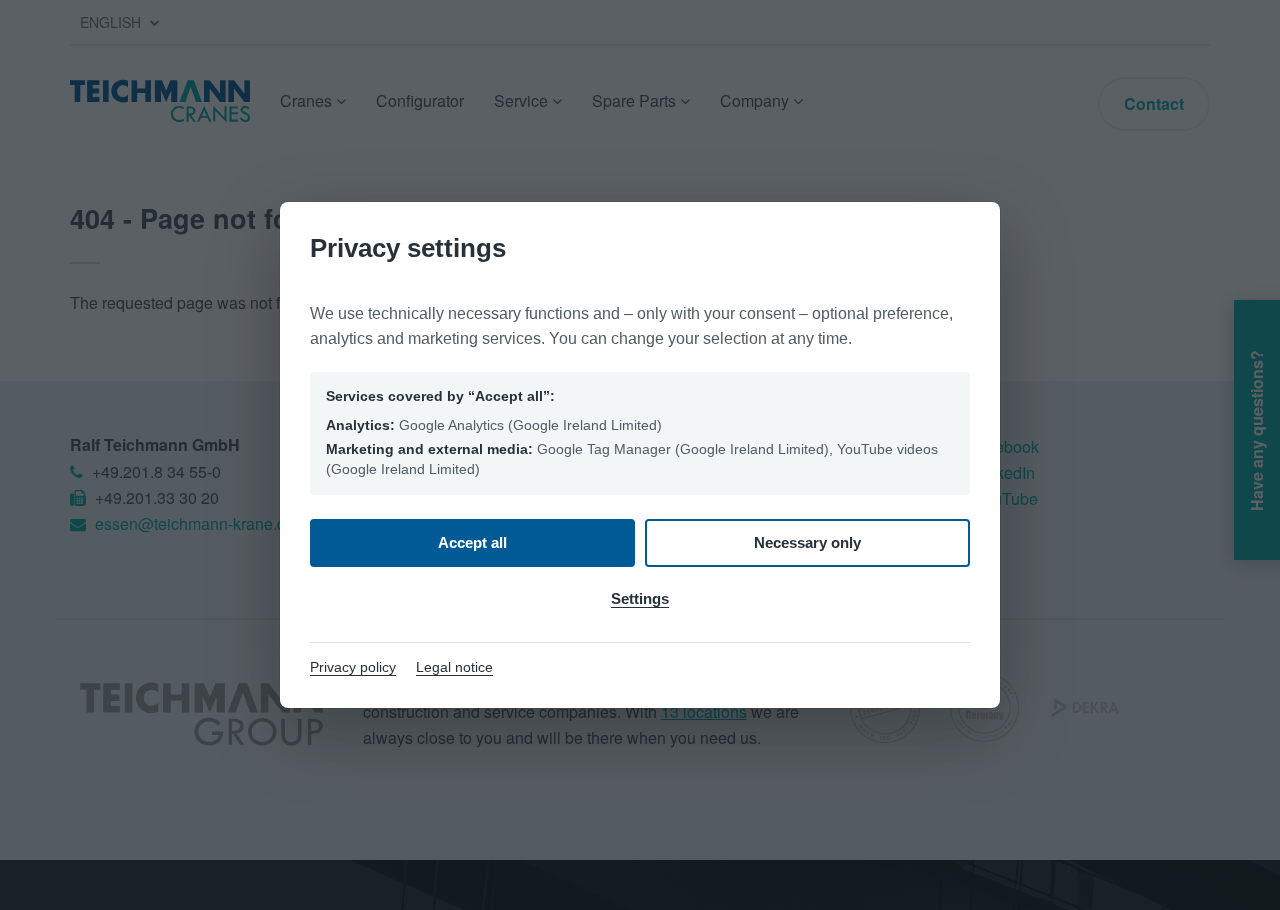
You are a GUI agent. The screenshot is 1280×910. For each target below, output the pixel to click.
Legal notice (454, 667)
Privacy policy (353, 667)
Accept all (472, 542)
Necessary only (807, 542)
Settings (640, 598)
